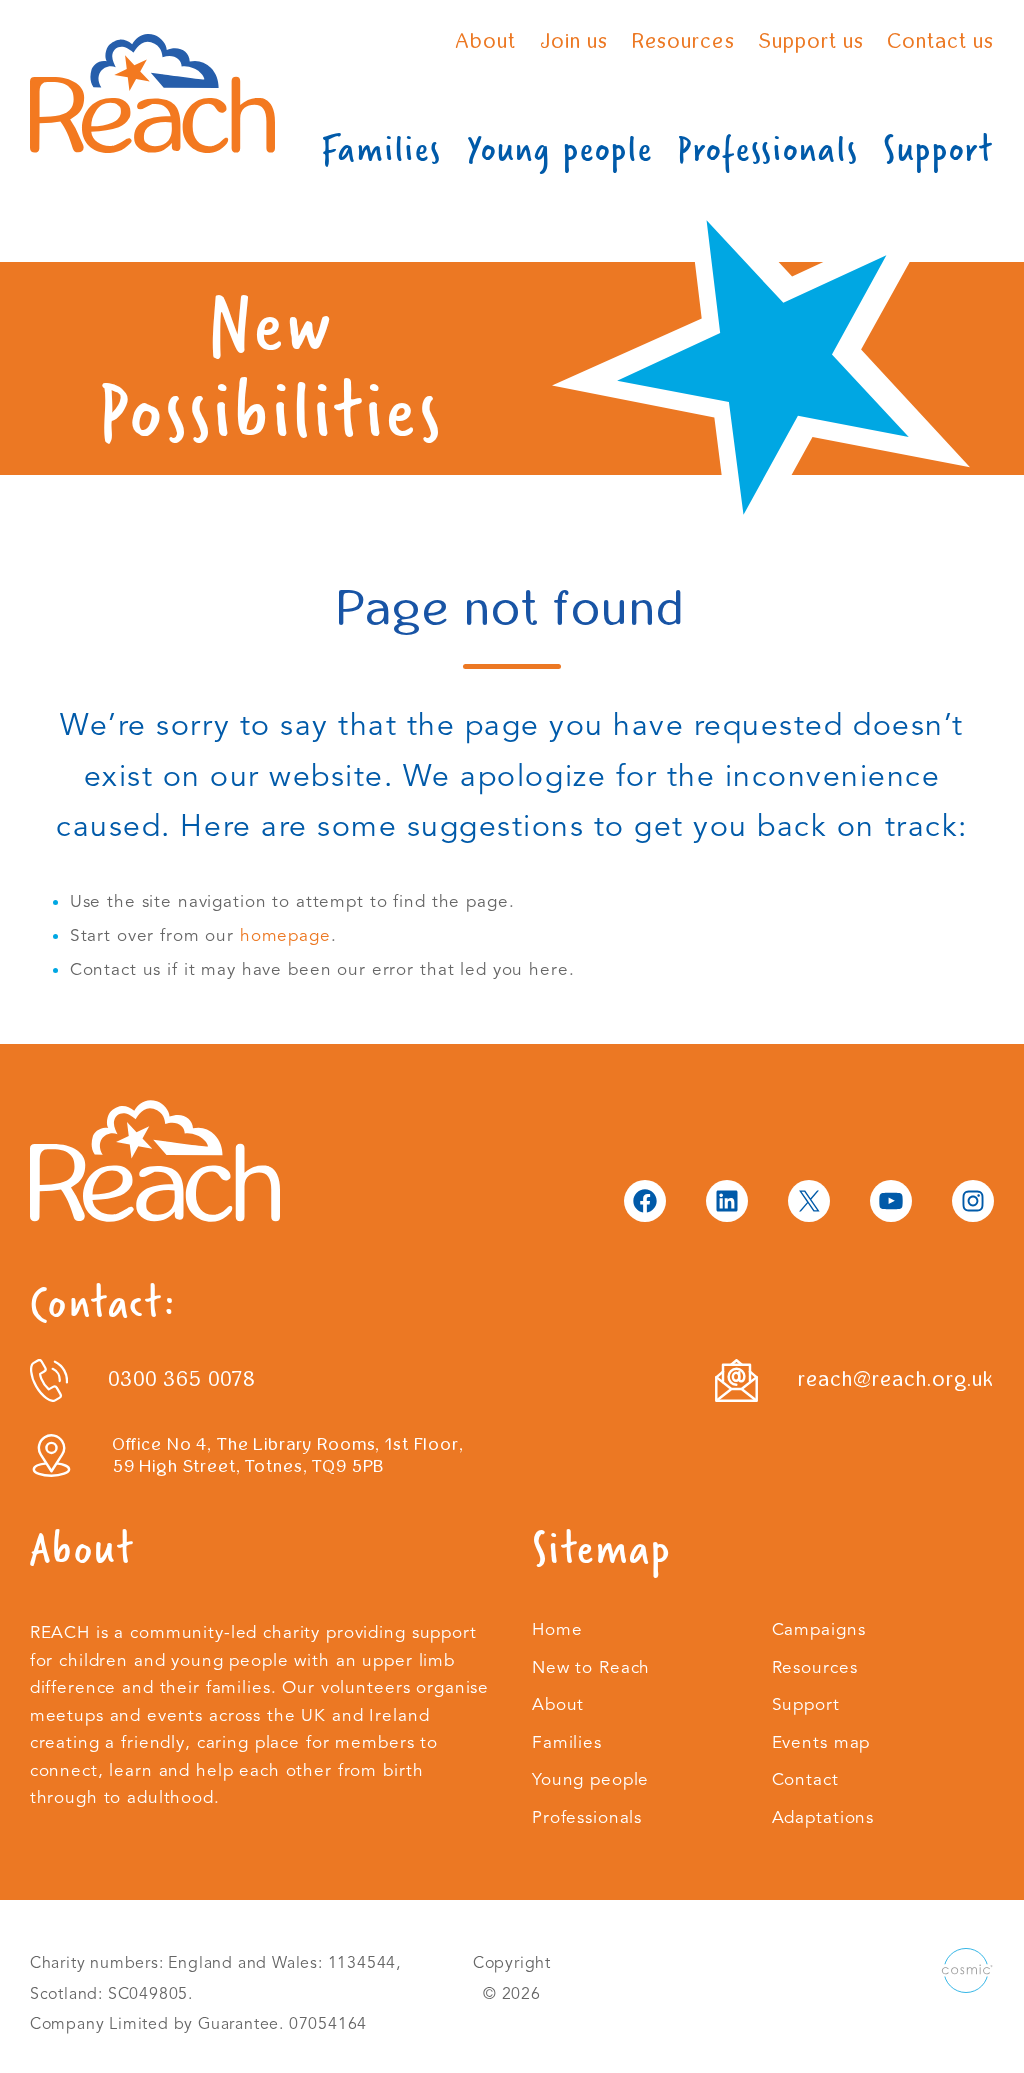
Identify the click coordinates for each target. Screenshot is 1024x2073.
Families (381, 149)
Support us (811, 41)
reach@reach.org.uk (896, 1379)
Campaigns (819, 1629)
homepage (285, 935)
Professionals (768, 149)
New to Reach (591, 1667)
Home (557, 1629)
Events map (821, 1742)
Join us (574, 41)
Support (938, 149)
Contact (805, 1779)
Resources (683, 41)
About (486, 41)
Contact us (941, 41)
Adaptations (823, 1817)
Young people (559, 149)
